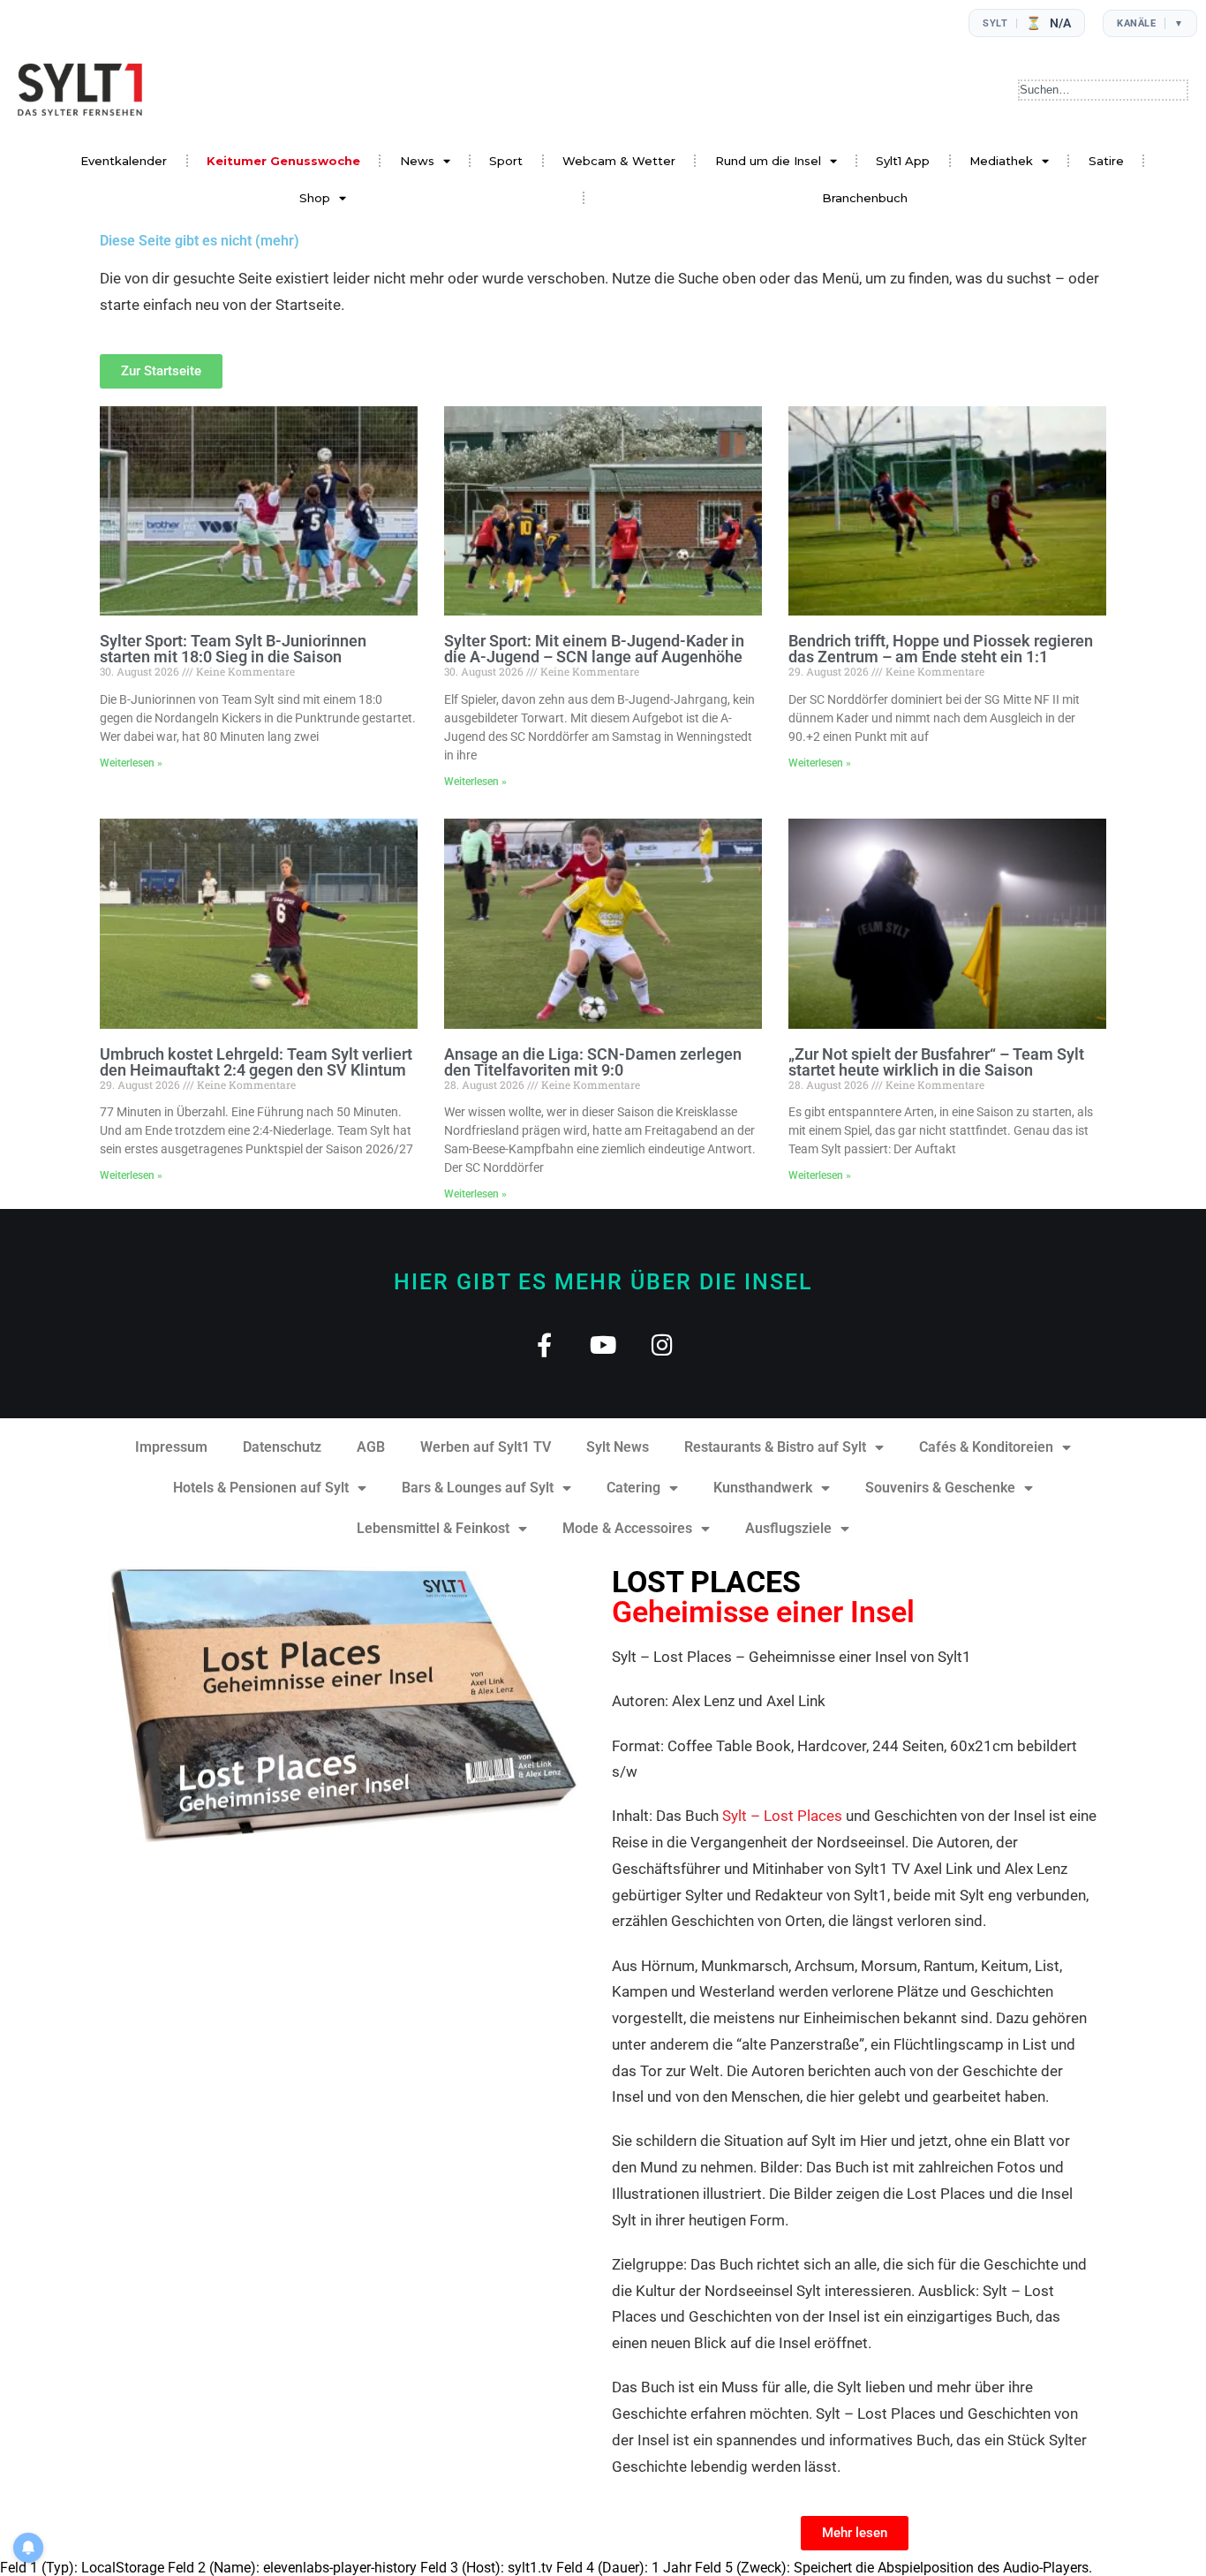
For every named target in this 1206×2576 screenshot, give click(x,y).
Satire (1106, 161)
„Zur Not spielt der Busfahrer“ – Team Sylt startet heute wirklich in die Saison (936, 1062)
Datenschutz (282, 1447)
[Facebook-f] (544, 1345)
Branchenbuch (865, 198)
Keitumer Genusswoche (283, 161)
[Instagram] (663, 1345)
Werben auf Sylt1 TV (486, 1447)
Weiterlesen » (131, 763)
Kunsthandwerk (763, 1488)
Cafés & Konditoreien (986, 1447)
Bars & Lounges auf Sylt (478, 1488)
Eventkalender (124, 161)
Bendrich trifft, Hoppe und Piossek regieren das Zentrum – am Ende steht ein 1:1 (941, 649)
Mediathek (1001, 161)
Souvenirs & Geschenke (940, 1488)
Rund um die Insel (768, 161)
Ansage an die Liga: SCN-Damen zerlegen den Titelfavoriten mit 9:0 (593, 1062)
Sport (506, 161)
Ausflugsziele (788, 1528)
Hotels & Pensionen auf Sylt (261, 1488)
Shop (315, 198)
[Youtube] (603, 1345)
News (417, 161)
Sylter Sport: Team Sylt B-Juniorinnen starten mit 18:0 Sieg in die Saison (233, 649)
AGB (371, 1447)
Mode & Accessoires (627, 1528)
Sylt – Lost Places (782, 1816)
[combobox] (1103, 90)
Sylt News (618, 1447)
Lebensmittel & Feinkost (433, 1528)
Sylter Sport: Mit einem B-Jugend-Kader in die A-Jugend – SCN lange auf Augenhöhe (594, 649)
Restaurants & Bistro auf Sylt (775, 1447)
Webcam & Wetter (619, 161)
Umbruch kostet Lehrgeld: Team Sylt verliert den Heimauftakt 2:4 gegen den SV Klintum (256, 1062)
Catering (633, 1488)
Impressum (171, 1447)
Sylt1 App (903, 161)
